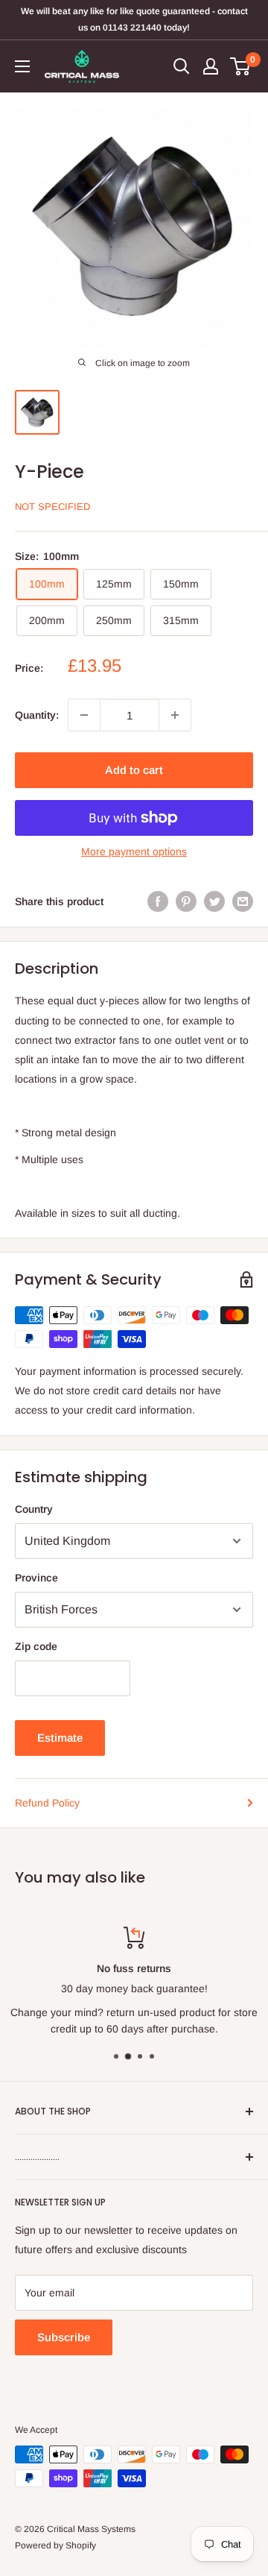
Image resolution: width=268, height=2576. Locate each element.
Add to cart (134, 770)
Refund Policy (47, 1803)
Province (36, 1578)
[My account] (211, 66)
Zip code (36, 1646)
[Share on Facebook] (158, 901)
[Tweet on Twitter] (214, 901)
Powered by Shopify (55, 2545)
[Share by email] (243, 901)
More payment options (134, 851)
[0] (241, 66)
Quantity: (37, 715)
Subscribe (64, 2337)
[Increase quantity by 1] (175, 715)
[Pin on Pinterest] (186, 901)
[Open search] (182, 66)
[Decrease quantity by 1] (84, 715)
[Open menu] (22, 66)
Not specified (52, 507)
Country (34, 1509)
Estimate (60, 1738)
